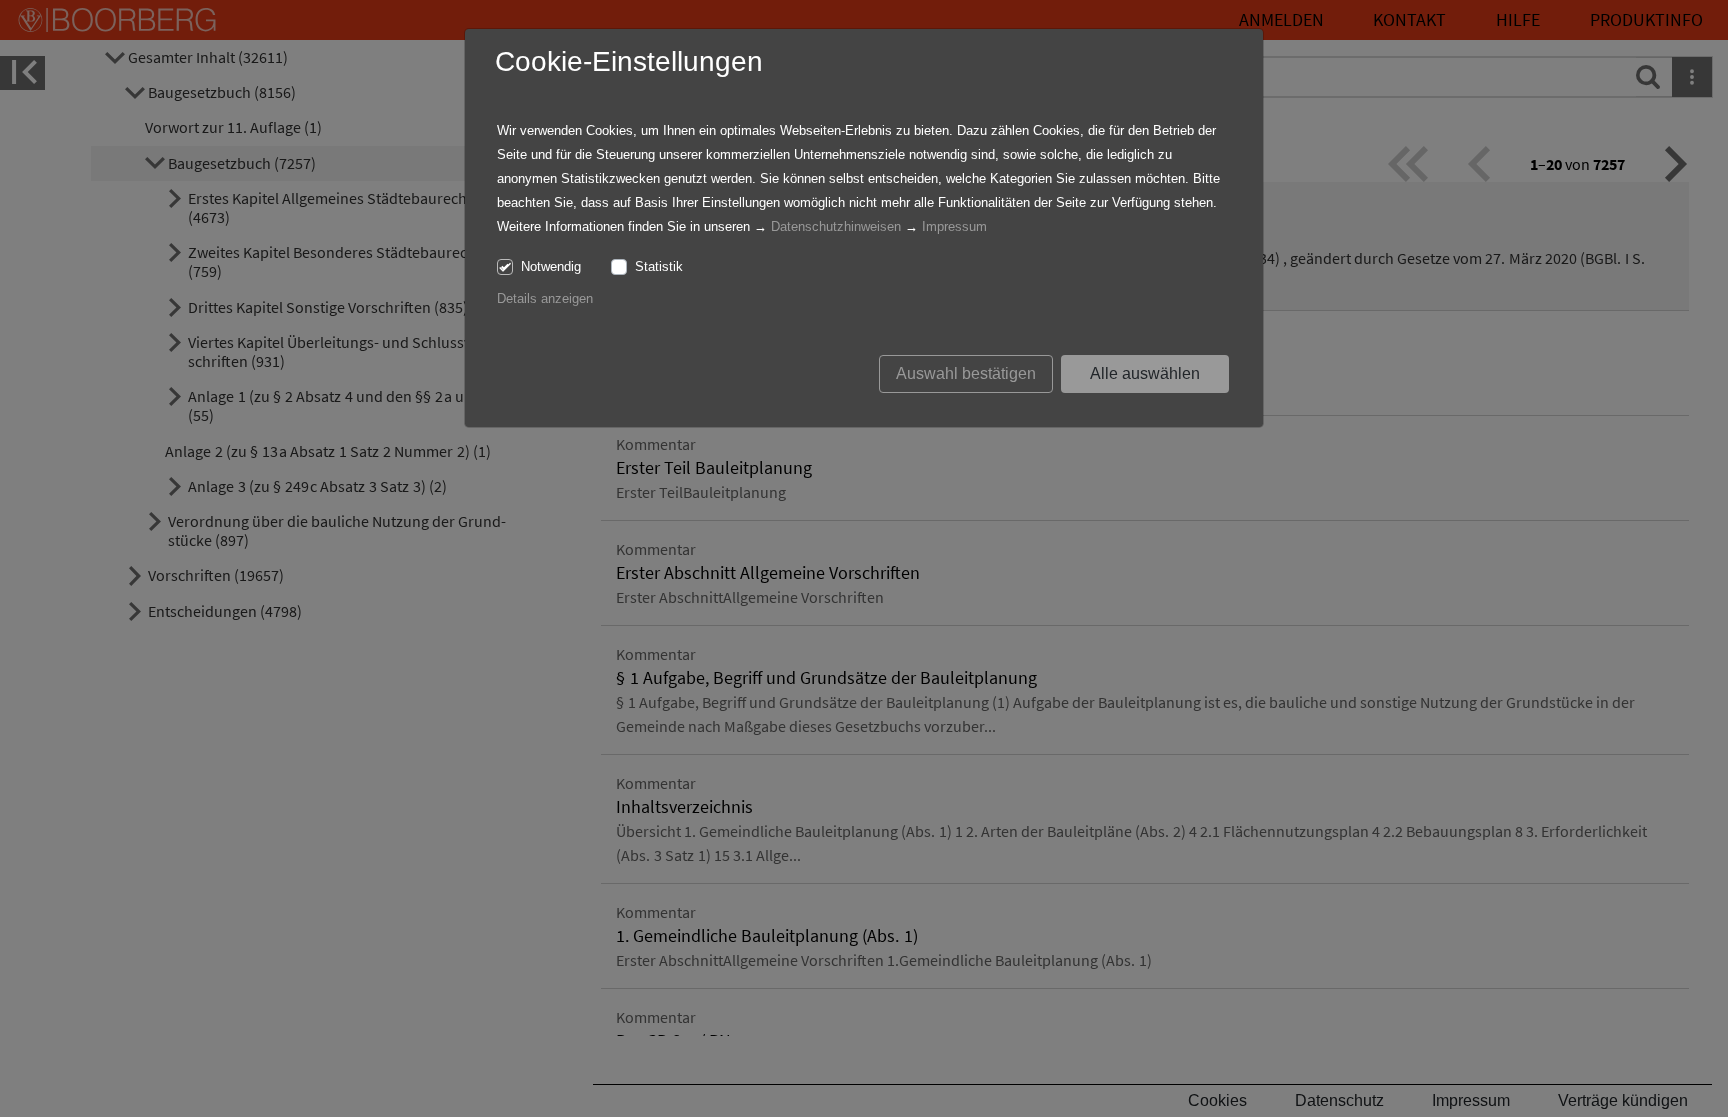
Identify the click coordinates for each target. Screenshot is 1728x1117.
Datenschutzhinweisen (836, 226)
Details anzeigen (545, 298)
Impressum (954, 226)
